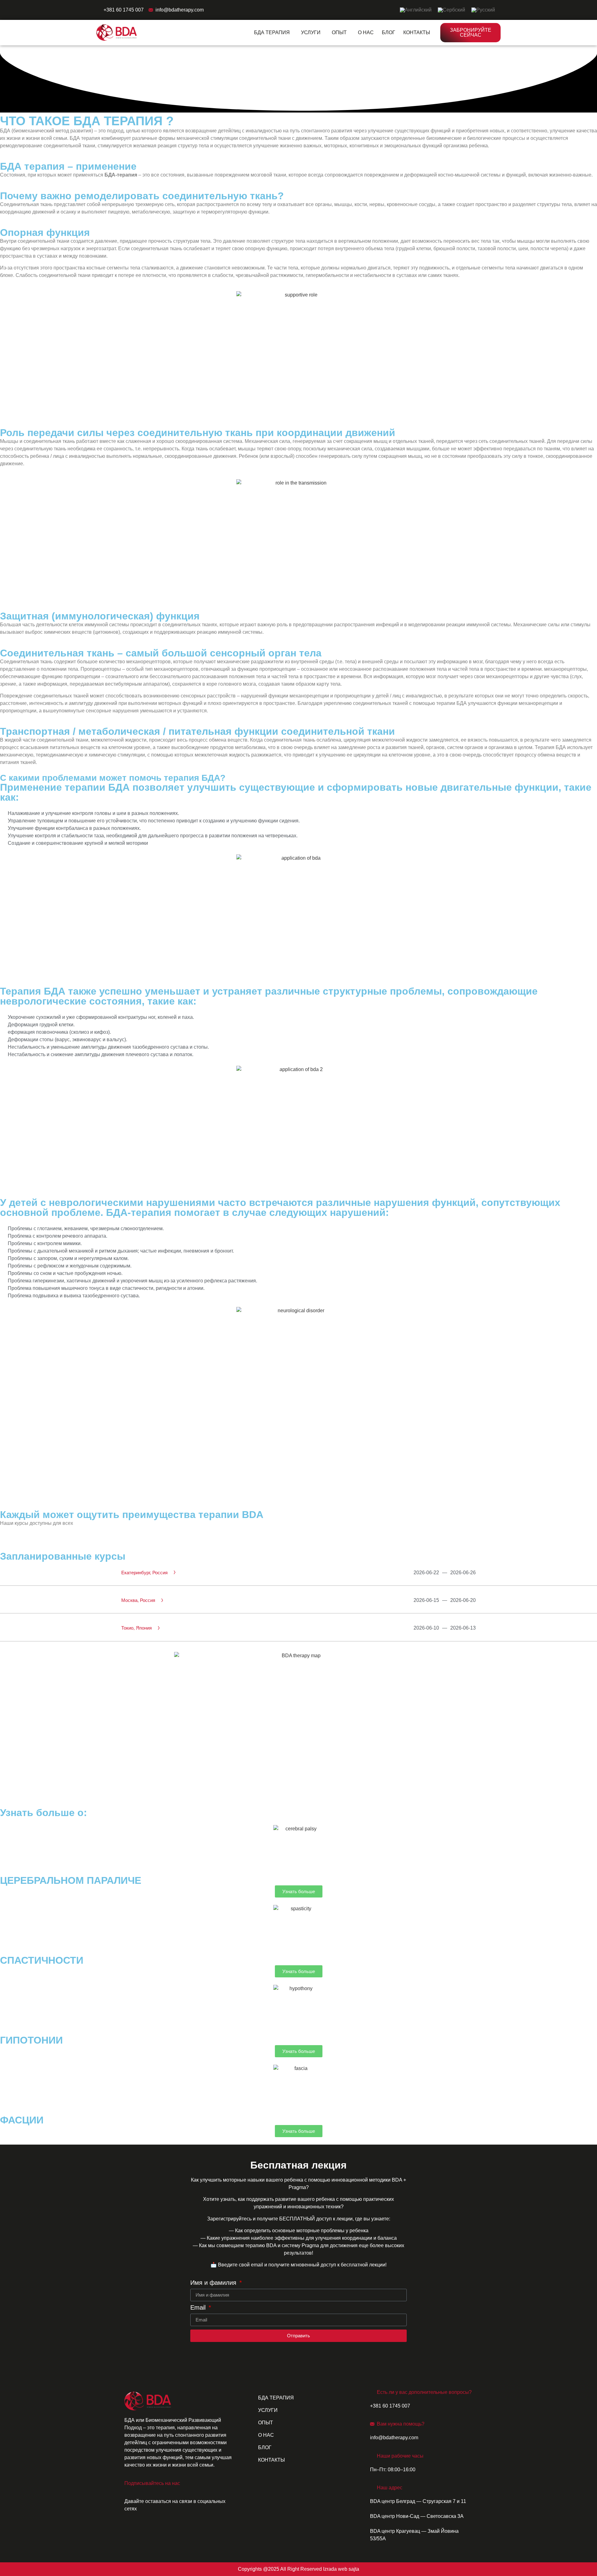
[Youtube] (166, 2531)
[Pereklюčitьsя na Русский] (483, 10)
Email (199, 2308)
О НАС (366, 32)
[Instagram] (149, 2531)
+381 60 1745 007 (124, 10)
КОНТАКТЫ (417, 32)
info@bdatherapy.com (180, 10)
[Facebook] (132, 2531)
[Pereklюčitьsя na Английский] (416, 10)
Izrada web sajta (341, 2569)
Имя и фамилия (214, 2283)
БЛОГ (389, 32)
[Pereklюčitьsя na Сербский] (451, 10)
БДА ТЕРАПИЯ (272, 32)
